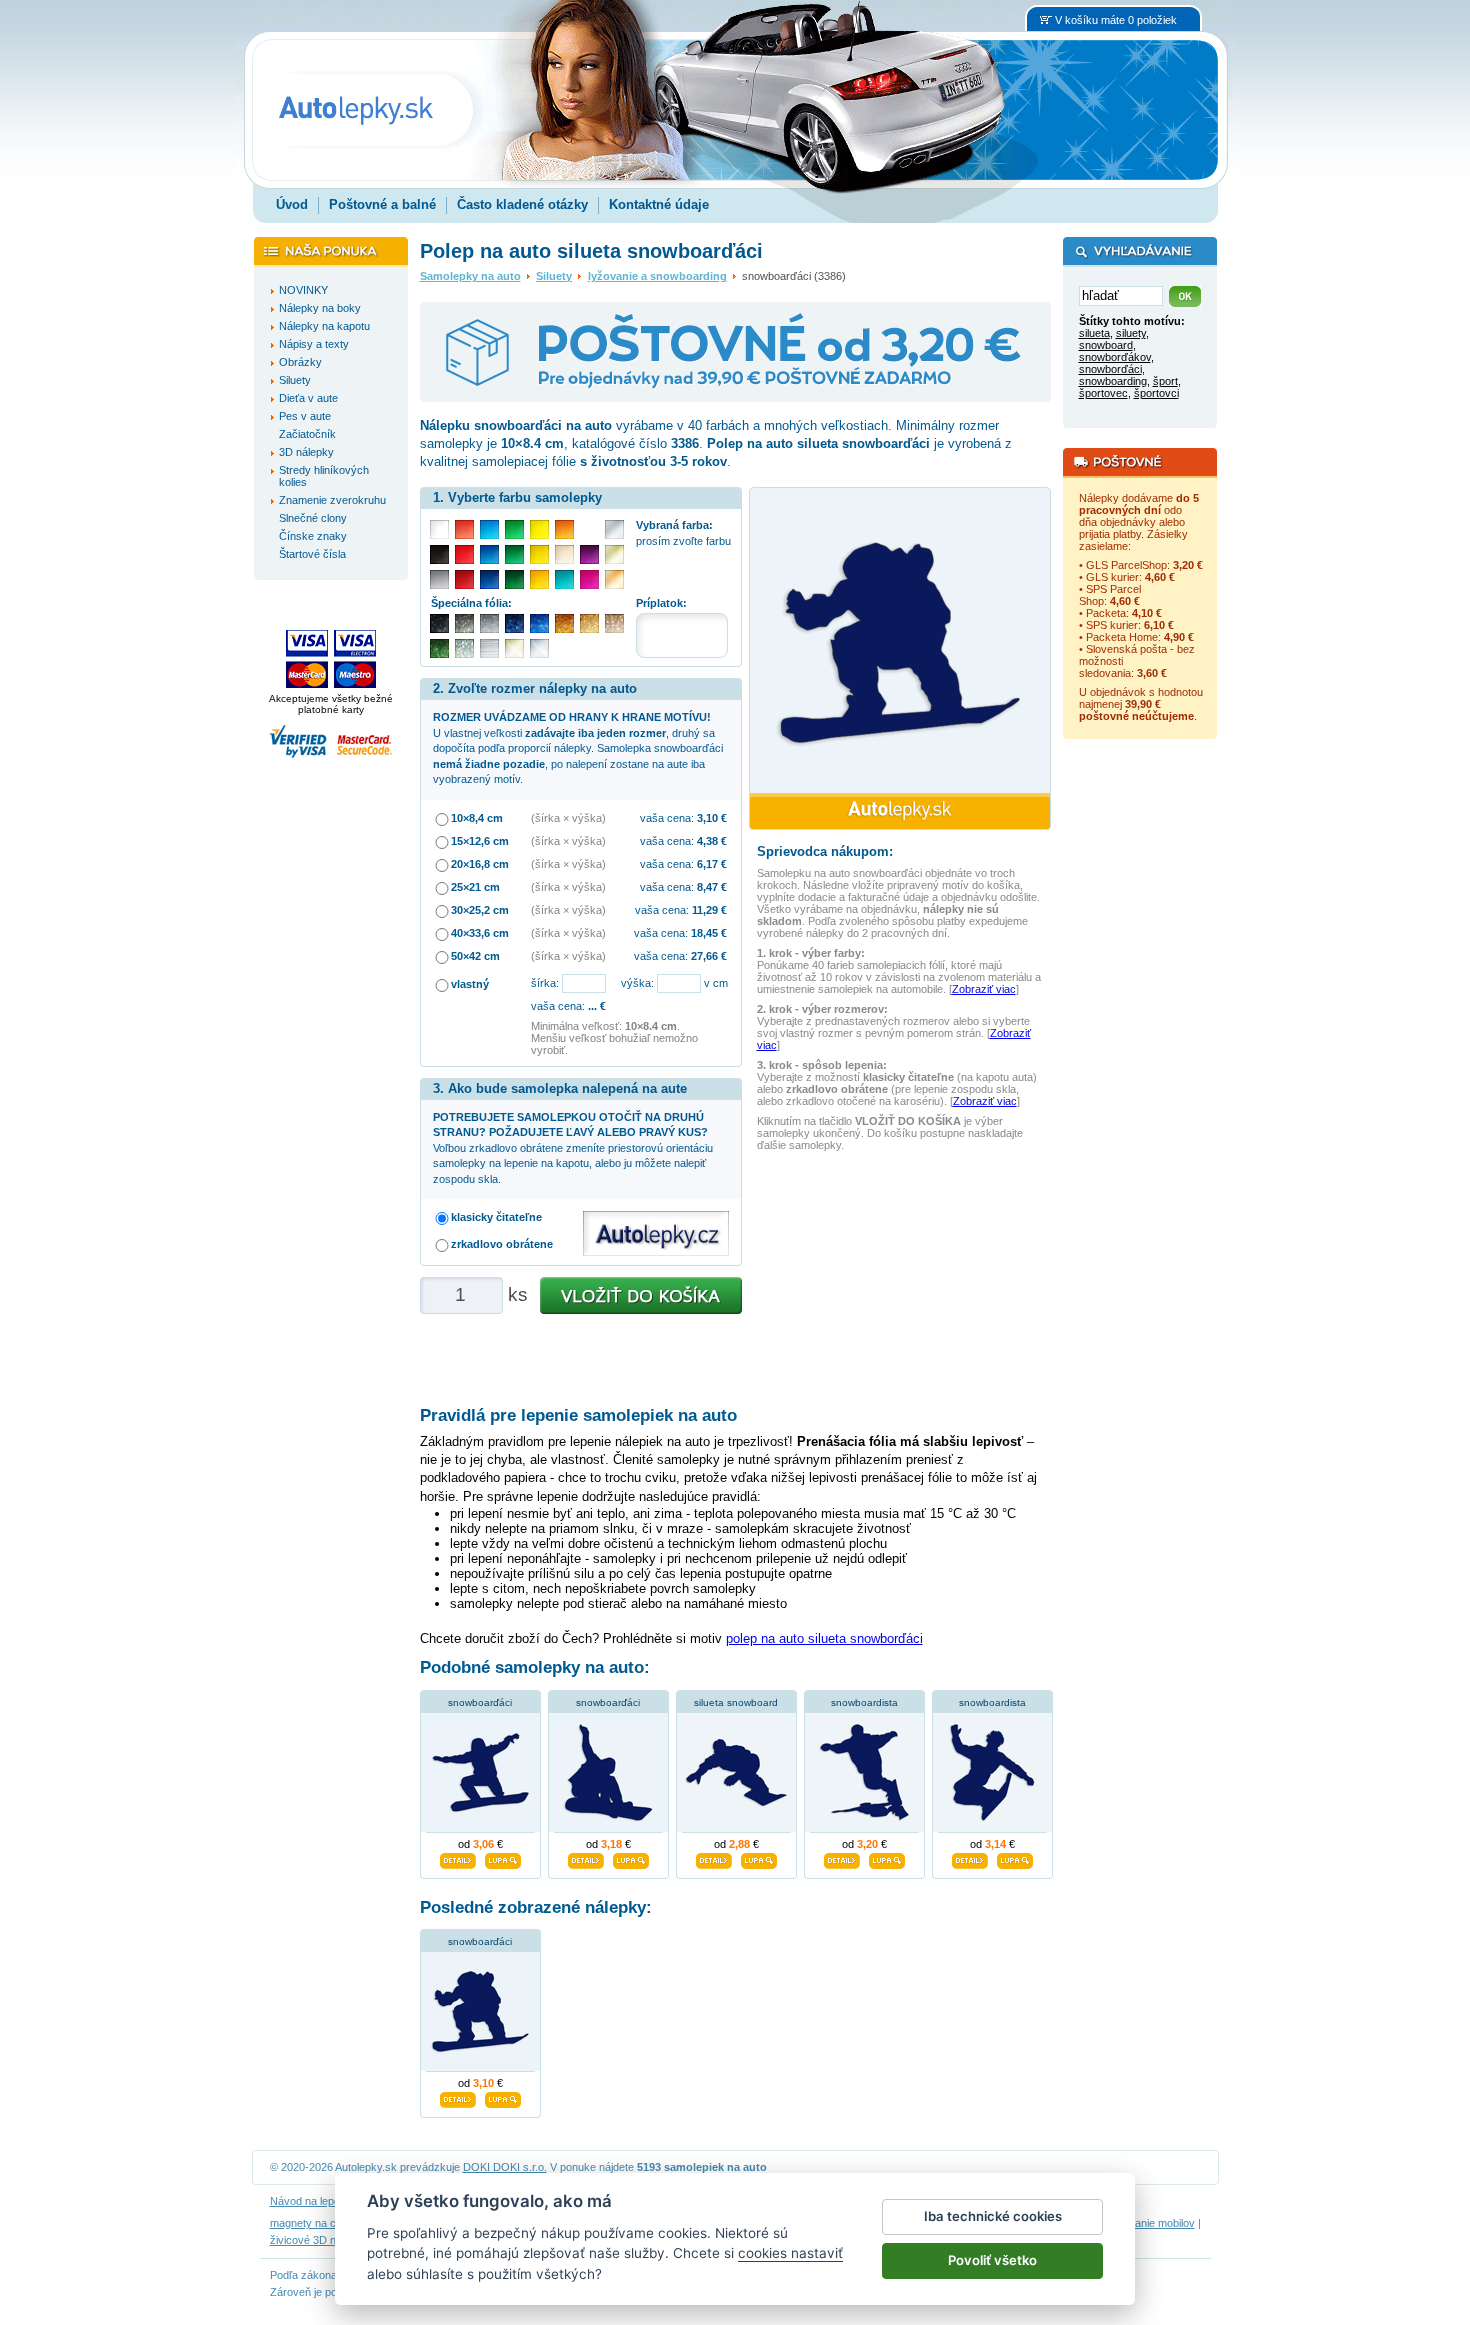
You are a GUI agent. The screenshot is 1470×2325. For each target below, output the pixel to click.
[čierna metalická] (439, 623)
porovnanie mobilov (1148, 2223)
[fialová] (589, 554)
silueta (1094, 333)
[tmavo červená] (464, 579)
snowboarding (1113, 381)
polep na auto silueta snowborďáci (824, 1638)
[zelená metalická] (439, 648)
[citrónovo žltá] (539, 529)
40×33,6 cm (480, 933)
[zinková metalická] (464, 623)
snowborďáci (1110, 369)
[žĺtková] (539, 579)
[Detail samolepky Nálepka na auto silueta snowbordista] (842, 1858)
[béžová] (564, 554)
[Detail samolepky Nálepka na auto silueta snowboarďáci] (458, 1858)
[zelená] (514, 554)
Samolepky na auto (470, 276)
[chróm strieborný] (539, 648)
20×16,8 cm (480, 864)
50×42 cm (475, 956)
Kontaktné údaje (659, 204)
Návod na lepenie (312, 2201)
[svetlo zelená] (514, 529)
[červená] (464, 554)
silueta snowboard (736, 1702)
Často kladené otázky (522, 204)
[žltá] (539, 554)
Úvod (292, 204)
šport (1165, 381)
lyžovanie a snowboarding (657, 276)
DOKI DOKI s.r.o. (505, 2167)
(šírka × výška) (568, 818)
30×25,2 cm (480, 910)
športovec (1103, 393)
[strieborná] (614, 529)
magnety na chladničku (326, 2223)
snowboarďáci (480, 1702)
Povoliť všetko (992, 2260)
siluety (1131, 333)
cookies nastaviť (790, 2253)
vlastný (470, 984)
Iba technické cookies (993, 2216)
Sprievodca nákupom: (825, 851)
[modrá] (489, 554)
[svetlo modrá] (489, 529)
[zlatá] (614, 554)
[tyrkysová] (564, 579)
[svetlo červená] (464, 529)
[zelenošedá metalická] (464, 648)
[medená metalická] (564, 623)
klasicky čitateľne (496, 1217)
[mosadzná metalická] (614, 623)
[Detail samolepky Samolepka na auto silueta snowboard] (714, 1858)
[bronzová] (614, 579)
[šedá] (439, 579)
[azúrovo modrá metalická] (539, 623)
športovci (1156, 393)
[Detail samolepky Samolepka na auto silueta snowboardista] (970, 1858)
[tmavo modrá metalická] (514, 623)
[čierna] (439, 554)
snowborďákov (1115, 357)
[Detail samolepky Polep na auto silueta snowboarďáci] (458, 2098)
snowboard (1106, 345)
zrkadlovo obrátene (502, 1244)
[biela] (439, 529)
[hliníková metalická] (489, 623)
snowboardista (864, 1702)
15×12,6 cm (480, 841)
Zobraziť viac (984, 989)
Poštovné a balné (382, 204)
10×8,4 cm (477, 818)
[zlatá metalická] (589, 623)
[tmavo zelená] (514, 579)
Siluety (554, 276)
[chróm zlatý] (514, 648)
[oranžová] (564, 529)
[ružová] (589, 579)
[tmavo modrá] (489, 579)
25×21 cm (475, 887)
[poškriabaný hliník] (489, 648)
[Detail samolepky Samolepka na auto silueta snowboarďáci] (586, 1858)
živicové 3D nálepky (319, 2240)
